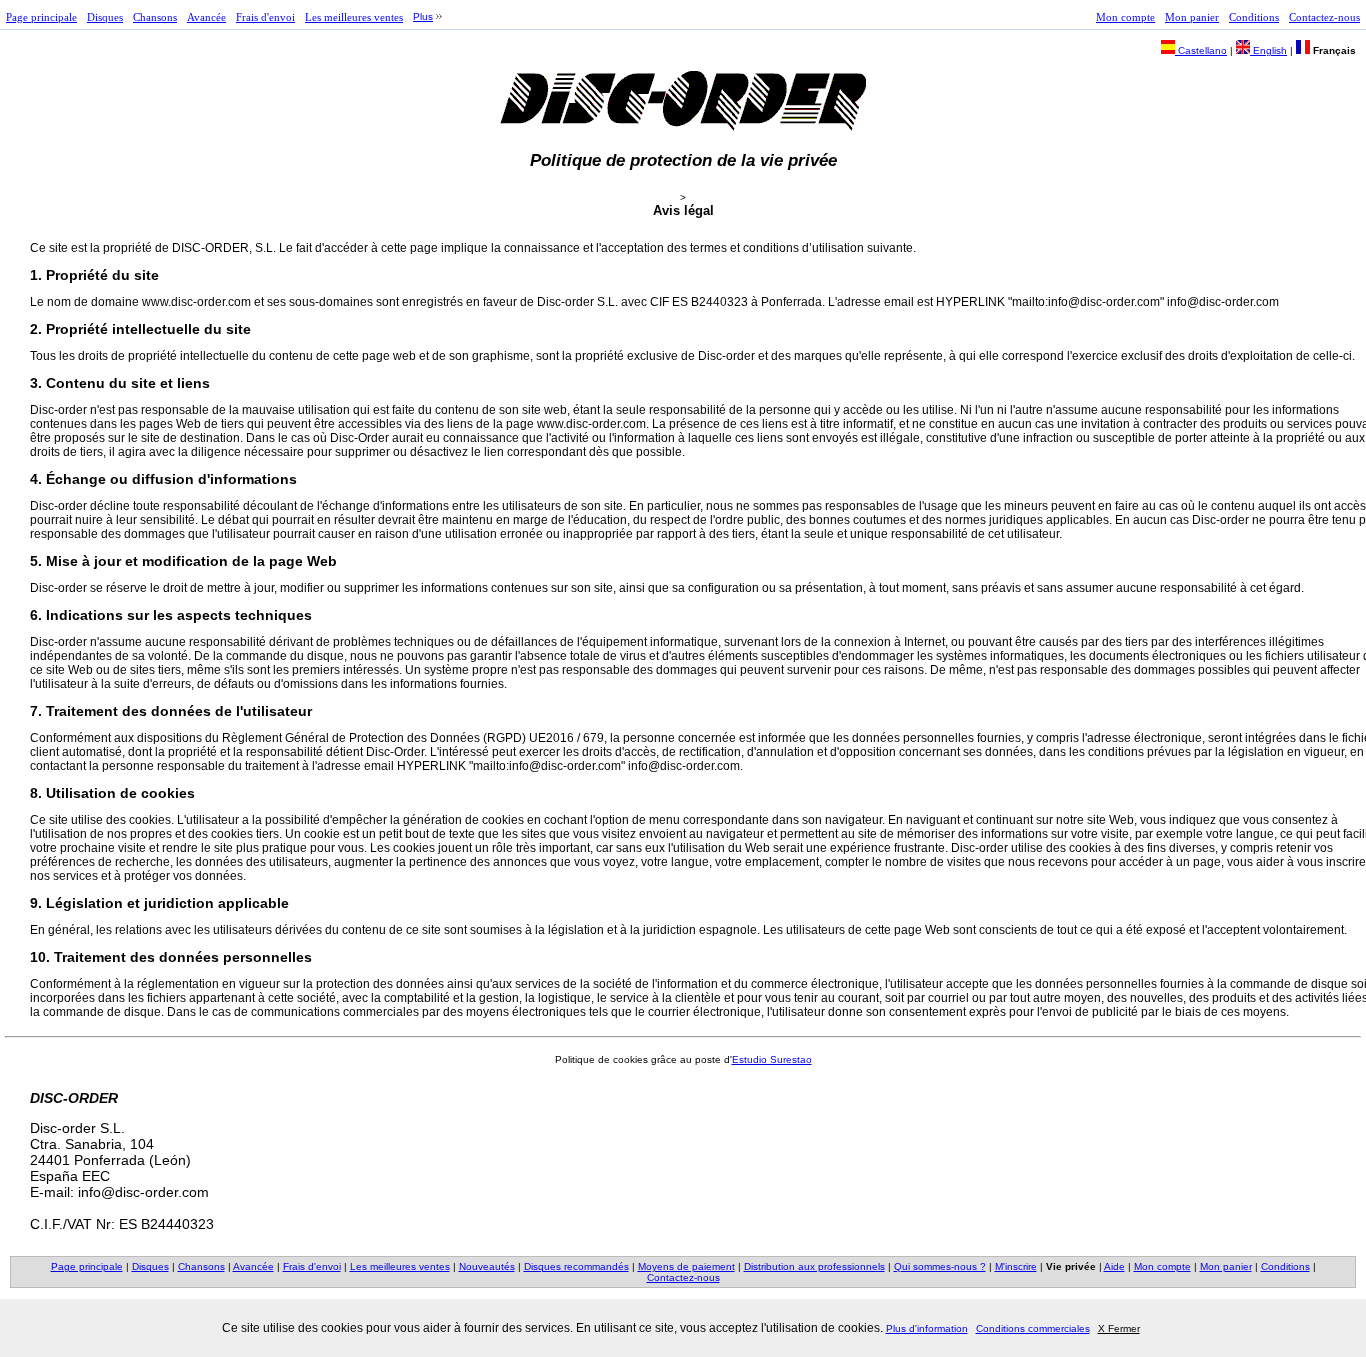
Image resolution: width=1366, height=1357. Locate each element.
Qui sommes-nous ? (940, 1266)
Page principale (41, 17)
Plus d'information (927, 1328)
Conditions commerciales (1033, 1328)
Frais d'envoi (265, 17)
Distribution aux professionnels (814, 1266)
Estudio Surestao (772, 1059)
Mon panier (1192, 17)
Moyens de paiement (686, 1266)
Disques (105, 17)
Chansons (155, 17)
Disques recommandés (576, 1266)
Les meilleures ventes (354, 17)
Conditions (1254, 17)
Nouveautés (487, 1266)
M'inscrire (1016, 1266)
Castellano (1201, 50)
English (1268, 50)
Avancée (206, 17)
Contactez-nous (1324, 17)
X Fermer (1119, 1328)
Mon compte (1125, 17)
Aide (1114, 1266)
